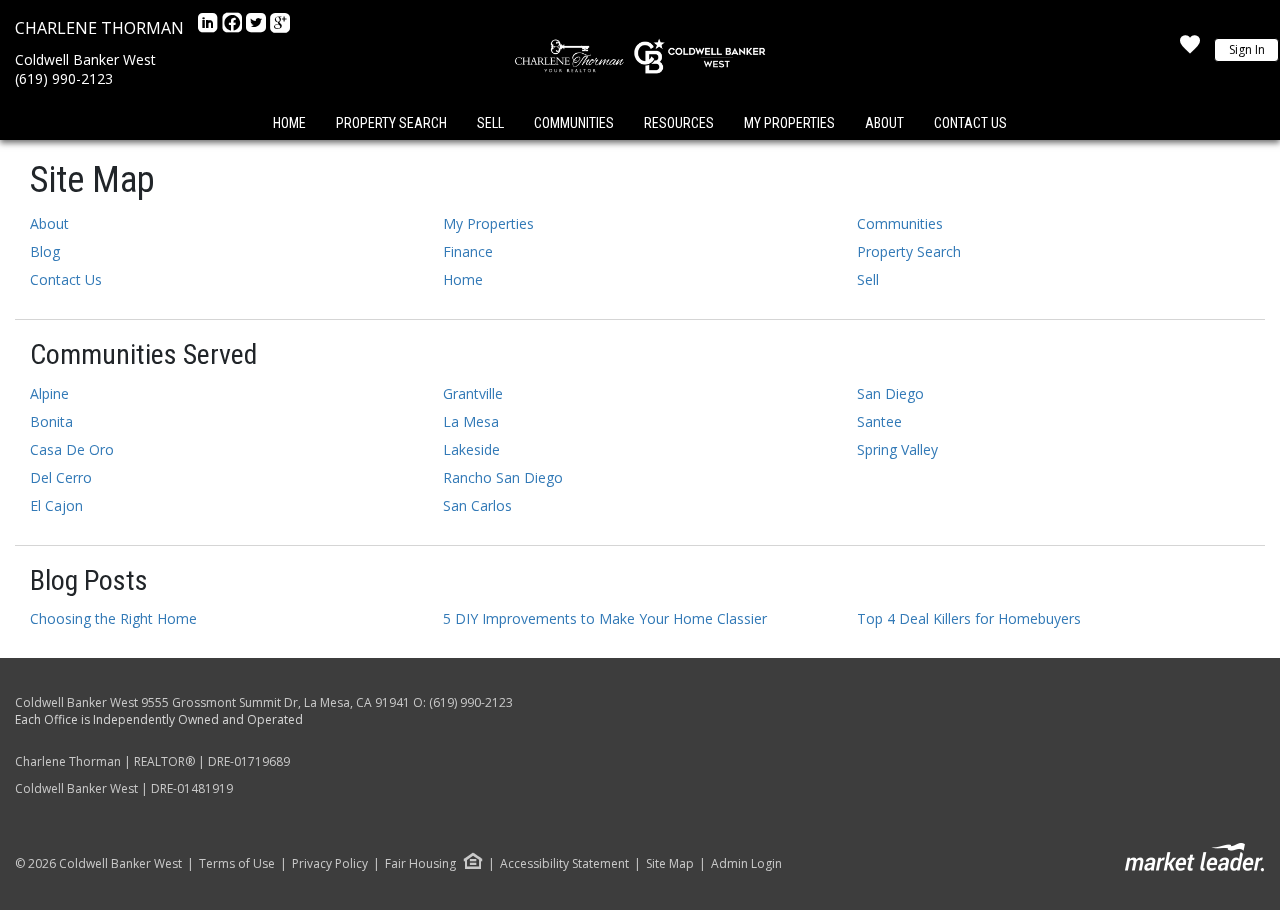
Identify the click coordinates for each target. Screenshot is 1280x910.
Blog (45, 251)
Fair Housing (420, 863)
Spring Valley (897, 449)
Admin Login (746, 864)
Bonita (51, 421)
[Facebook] (234, 28)
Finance (468, 251)
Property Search (391, 123)
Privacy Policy (330, 864)
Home (289, 123)
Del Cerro (61, 477)
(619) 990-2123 (64, 78)
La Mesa (471, 421)
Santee (879, 421)
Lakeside (471, 449)
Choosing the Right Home (113, 618)
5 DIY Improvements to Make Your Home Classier (605, 618)
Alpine (49, 393)
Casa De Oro (72, 449)
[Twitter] (258, 28)
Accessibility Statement (564, 864)
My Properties (789, 123)
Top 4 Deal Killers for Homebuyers (969, 618)
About (884, 123)
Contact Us (970, 123)
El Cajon (56, 505)
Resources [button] (679, 123)
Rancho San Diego (503, 477)
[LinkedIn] (210, 28)
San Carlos (477, 505)
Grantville (473, 393)
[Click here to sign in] (1190, 50)
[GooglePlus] (280, 28)
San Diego (890, 393)
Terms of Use (237, 864)
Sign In (1247, 49)
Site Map (670, 864)
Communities (574, 123)
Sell (490, 123)
